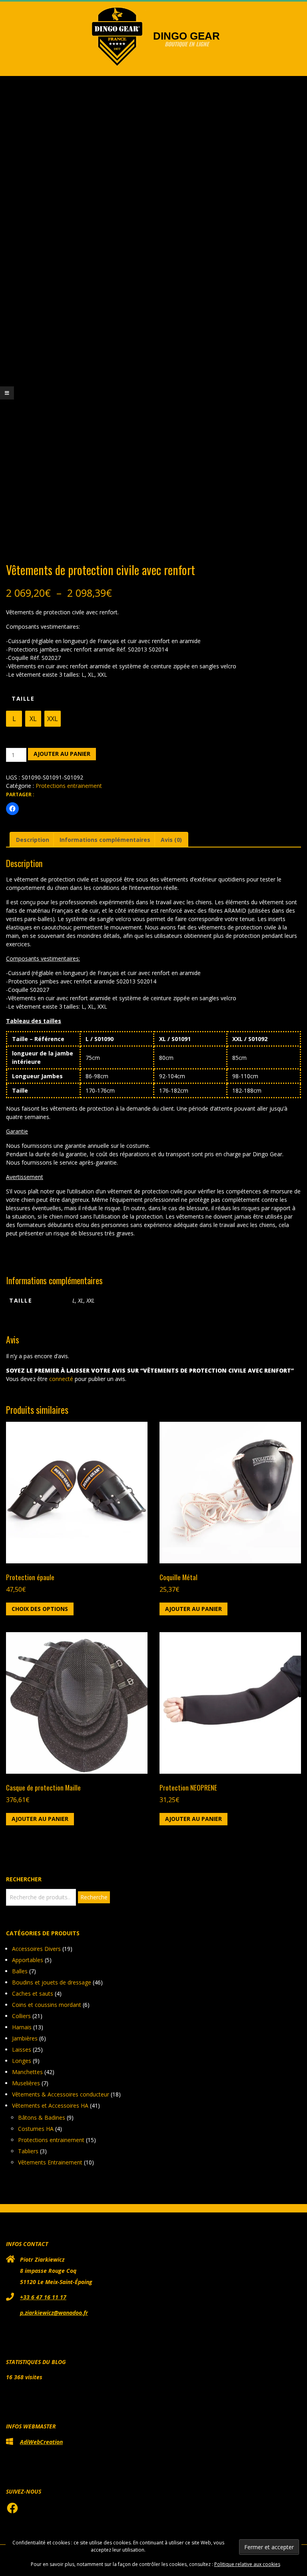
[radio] (14, 719)
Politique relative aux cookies (247, 2564)
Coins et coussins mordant (47, 2005)
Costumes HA (36, 2129)
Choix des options (40, 1609)
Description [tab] (33, 840)
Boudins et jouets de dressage (52, 1982)
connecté (61, 1379)
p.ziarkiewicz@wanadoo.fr (54, 2313)
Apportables (28, 1960)
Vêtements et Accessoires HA (50, 2105)
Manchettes (27, 2072)
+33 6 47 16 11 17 (43, 2297)
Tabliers (28, 2151)
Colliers (21, 2016)
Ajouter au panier (62, 754)
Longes (22, 2061)
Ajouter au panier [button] (193, 1609)
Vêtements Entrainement (50, 2162)
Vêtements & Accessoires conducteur (61, 2094)
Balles (20, 1971)
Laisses (22, 2049)
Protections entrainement (69, 786)
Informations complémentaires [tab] (105, 840)
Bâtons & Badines (42, 2117)
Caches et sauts (33, 1993)
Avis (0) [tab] (171, 840)
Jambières (25, 2038)
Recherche (94, 1897)
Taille (23, 698)
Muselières (26, 2083)
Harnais (22, 2027)
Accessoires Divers (36, 1949)
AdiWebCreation (41, 2442)
